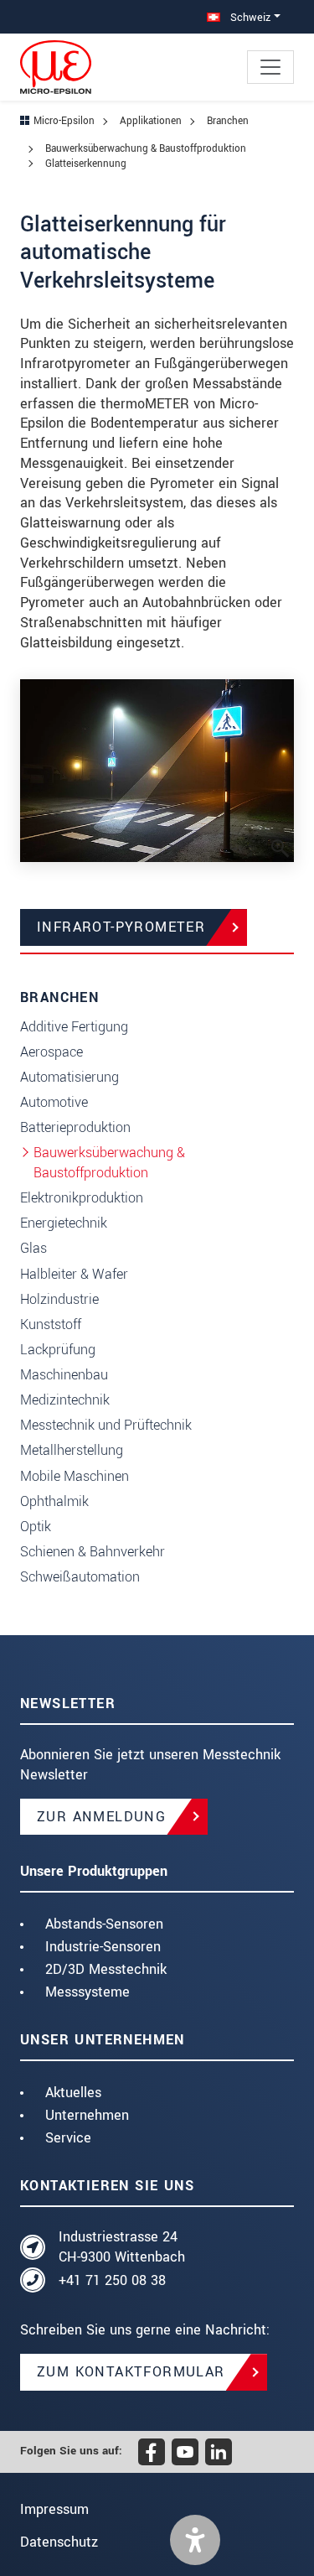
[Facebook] (152, 2452)
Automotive (54, 1102)
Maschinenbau (64, 1375)
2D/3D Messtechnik (106, 1969)
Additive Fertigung (74, 1027)
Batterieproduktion (75, 1127)
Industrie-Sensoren (103, 1947)
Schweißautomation (80, 1577)
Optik (36, 1527)
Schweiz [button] (249, 17)
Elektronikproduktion (82, 1198)
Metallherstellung (72, 1450)
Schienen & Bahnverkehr (93, 1552)
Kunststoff (51, 1324)
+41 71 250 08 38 (112, 2280)
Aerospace (51, 1052)
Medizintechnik (65, 1400)
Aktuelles (73, 2093)
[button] (195, 2540)
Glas (33, 1248)
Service (68, 2138)
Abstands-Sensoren (104, 1924)
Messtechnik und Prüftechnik (106, 1425)
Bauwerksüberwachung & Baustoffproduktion (109, 1163)
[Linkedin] (219, 2452)
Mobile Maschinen (75, 1476)
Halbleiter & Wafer (74, 1274)
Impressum (54, 2509)
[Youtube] (185, 2452)
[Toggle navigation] (270, 67)
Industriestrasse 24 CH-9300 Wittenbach (122, 2247)
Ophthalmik (54, 1501)
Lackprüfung (58, 1350)
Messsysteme (88, 1992)
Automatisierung (69, 1077)
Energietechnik (64, 1223)
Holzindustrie (59, 1299)
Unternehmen (87, 2115)
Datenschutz (59, 2542)
